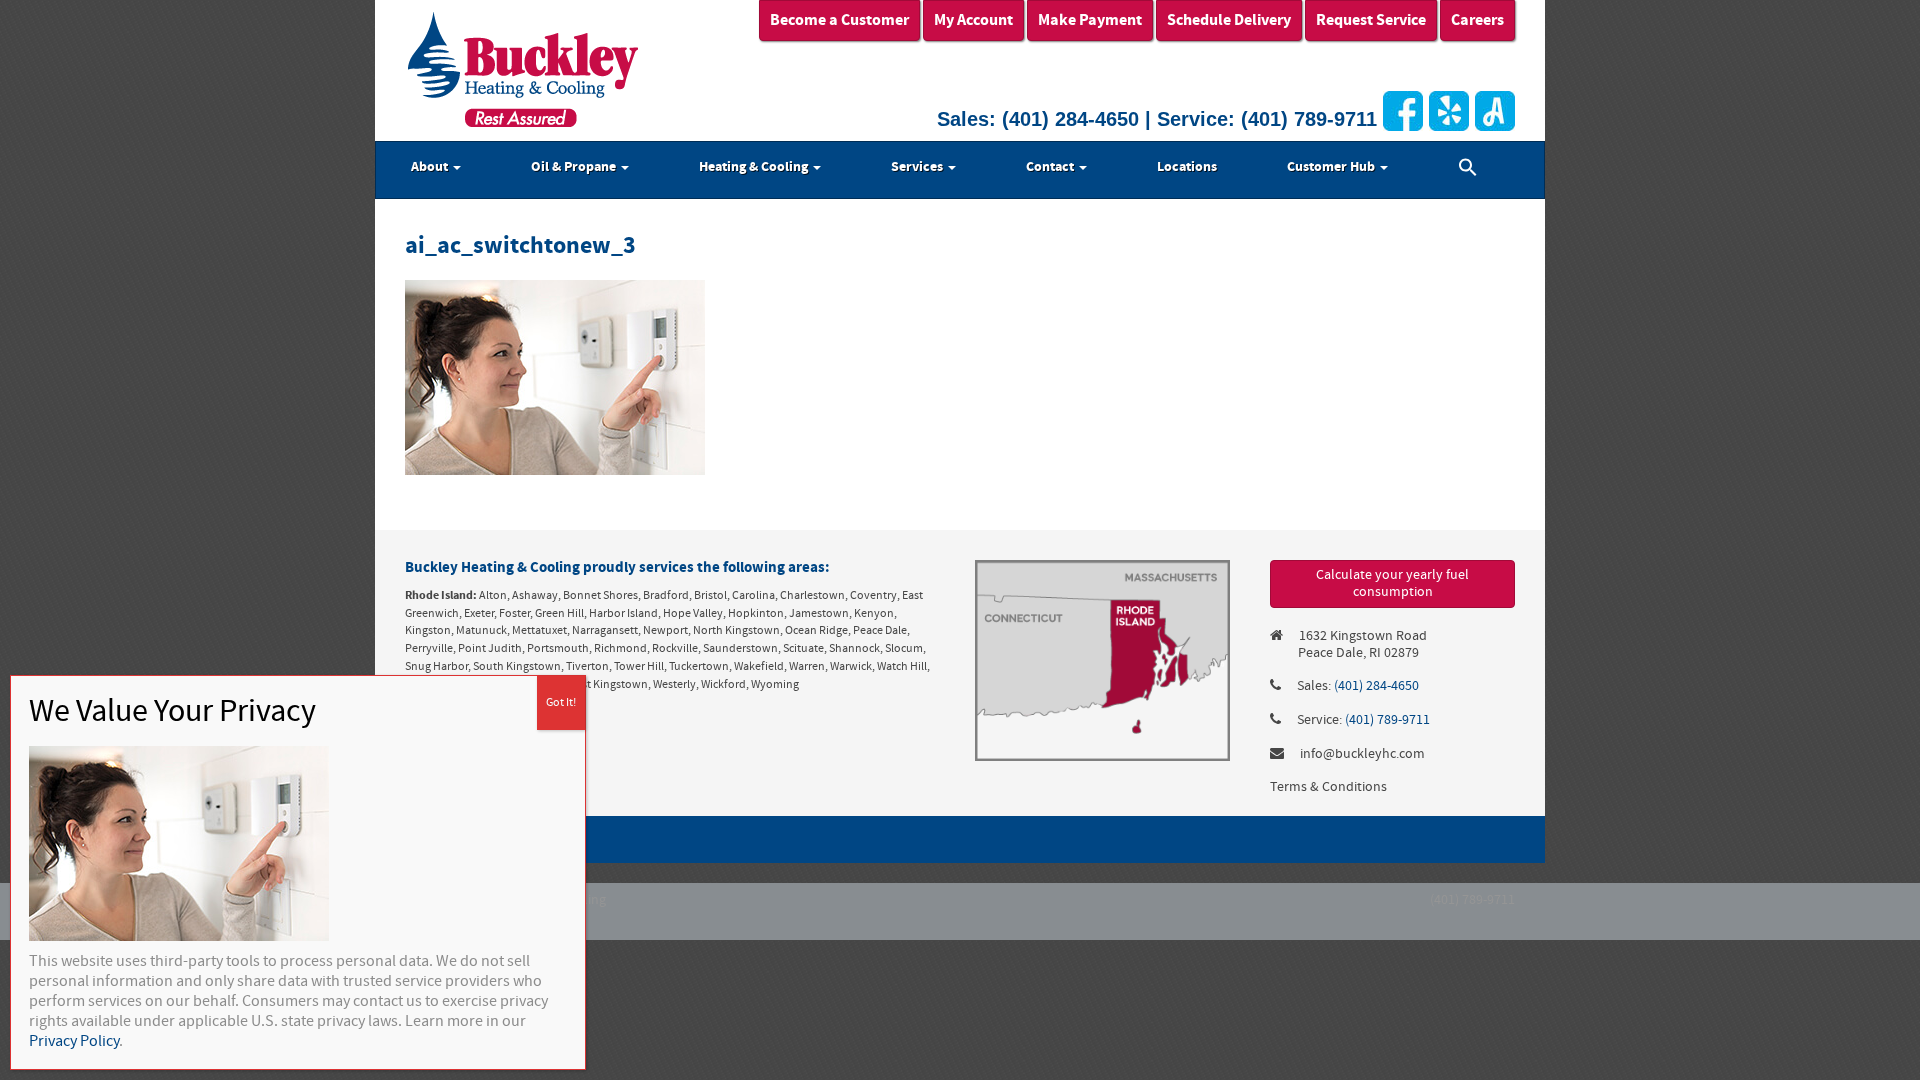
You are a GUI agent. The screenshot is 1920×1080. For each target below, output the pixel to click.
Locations (1187, 167)
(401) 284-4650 (1070, 119)
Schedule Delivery (1229, 20)
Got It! (561, 702)
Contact (1051, 167)
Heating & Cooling (755, 167)
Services (918, 167)
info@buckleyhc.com (1362, 754)
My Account (973, 20)
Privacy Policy (74, 1041)
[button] (1468, 170)
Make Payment (1090, 20)
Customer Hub (1332, 167)
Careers (1477, 20)
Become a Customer (839, 20)
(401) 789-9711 (1309, 119)
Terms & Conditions (1328, 787)
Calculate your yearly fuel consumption (1392, 583)
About (431, 167)
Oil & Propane (575, 167)
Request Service (1371, 20)
